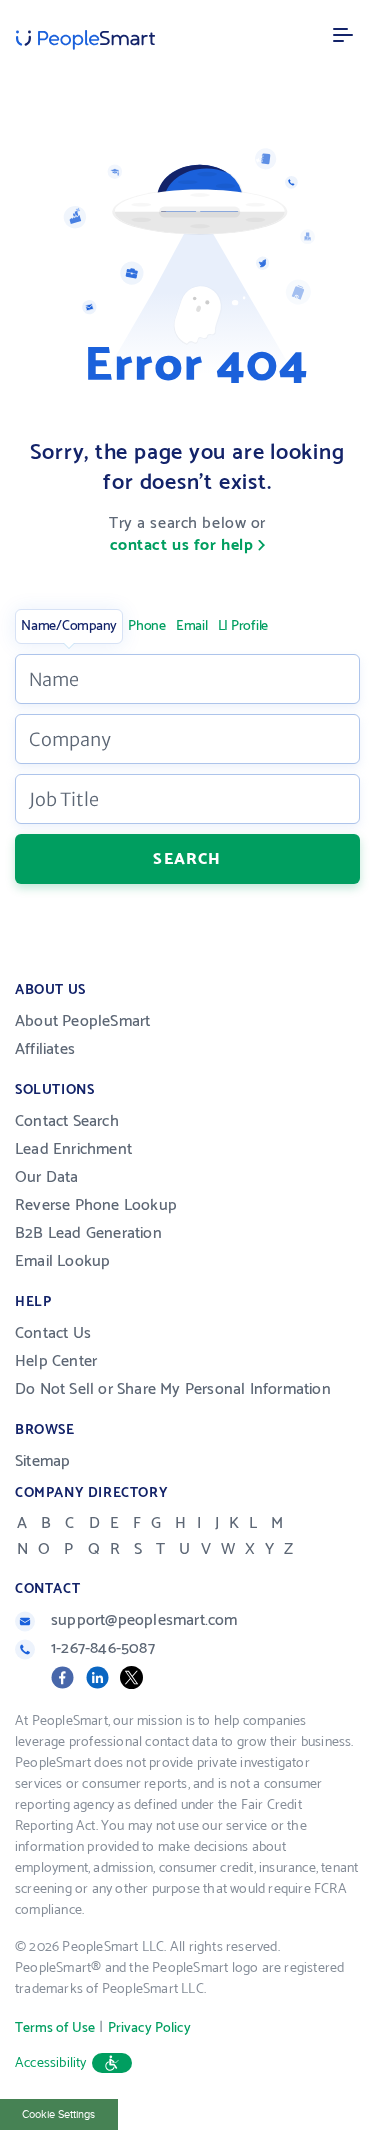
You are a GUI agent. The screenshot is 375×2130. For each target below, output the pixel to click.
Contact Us (53, 1333)
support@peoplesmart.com (144, 1620)
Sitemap (42, 1461)
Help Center (56, 1361)
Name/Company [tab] (69, 626)
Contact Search (67, 1121)
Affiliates (45, 1049)
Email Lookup (62, 1261)
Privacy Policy (149, 2028)
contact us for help (182, 545)
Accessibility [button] (51, 2063)
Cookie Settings (58, 2114)
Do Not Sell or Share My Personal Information (173, 1389)
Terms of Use (55, 2028)
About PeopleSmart (82, 1021)
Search (187, 859)
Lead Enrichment (73, 1149)
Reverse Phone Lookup (96, 1205)
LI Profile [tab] (243, 626)
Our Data (47, 1177)
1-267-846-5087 (103, 1648)
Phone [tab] (147, 626)
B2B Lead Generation (88, 1233)
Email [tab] (192, 626)
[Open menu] (343, 35)
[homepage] (86, 40)
